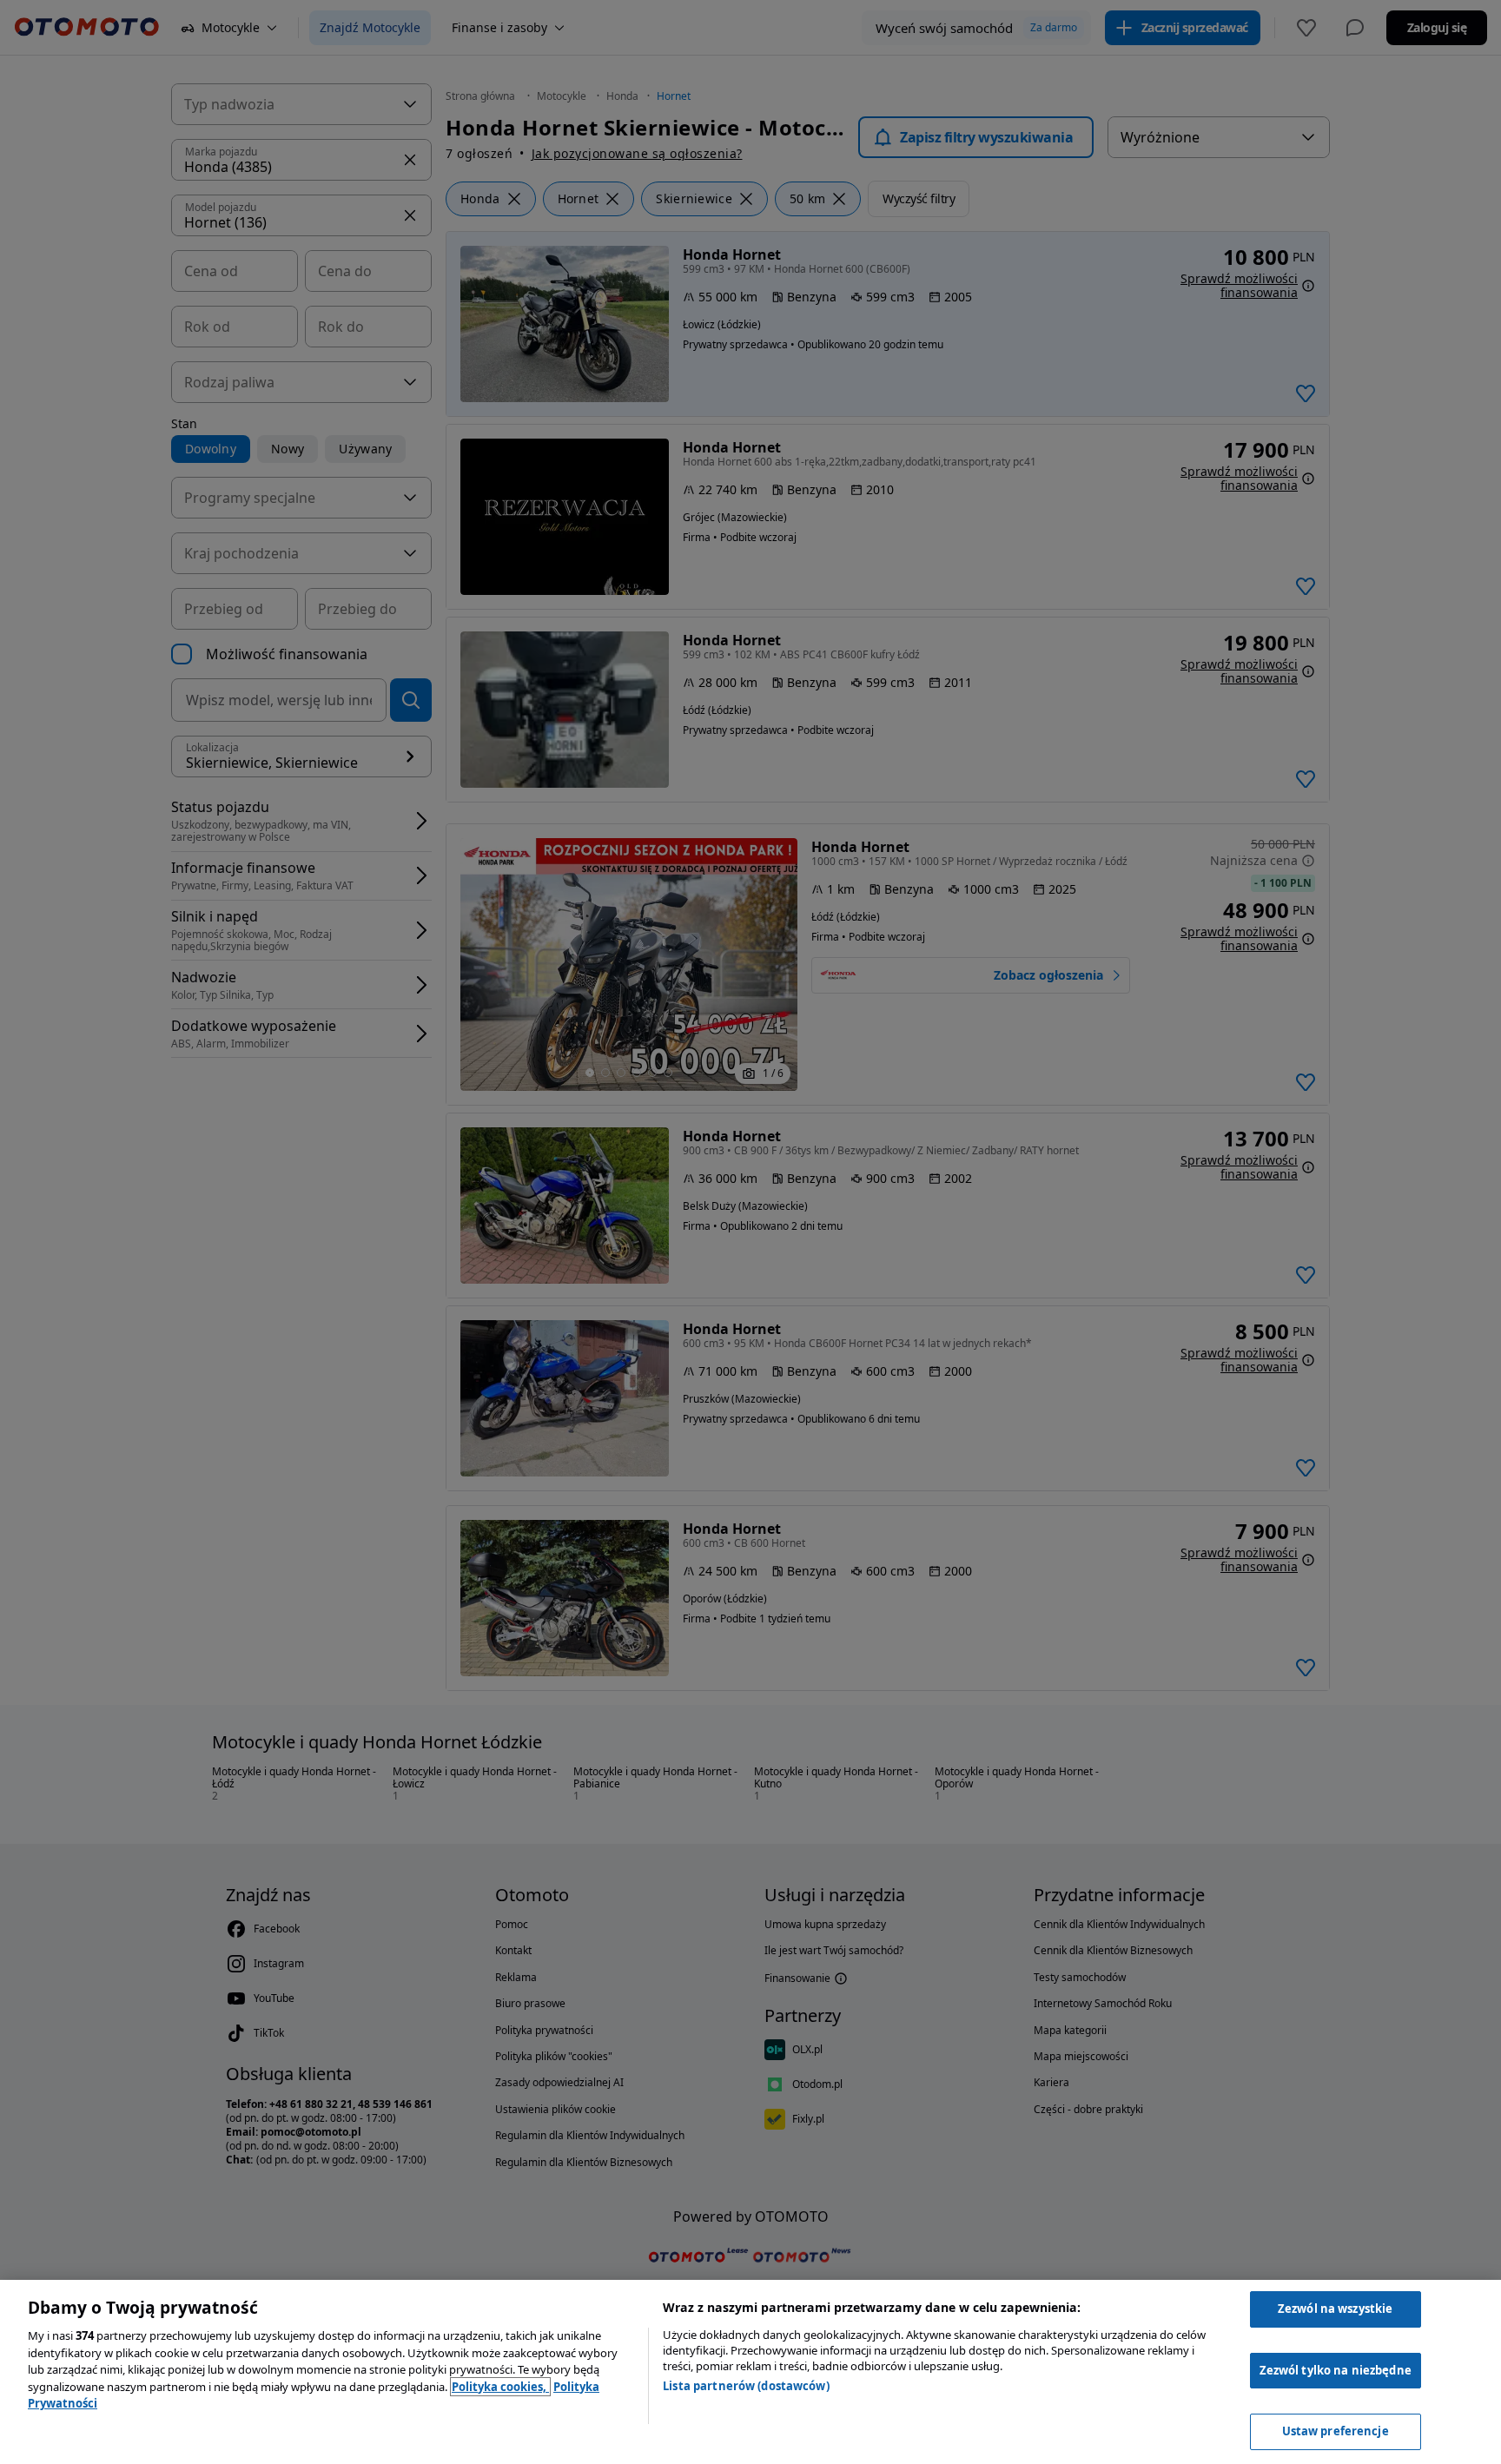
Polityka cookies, (500, 2387)
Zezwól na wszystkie (1335, 2309)
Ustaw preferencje (1336, 2431)
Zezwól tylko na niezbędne (1336, 2370)
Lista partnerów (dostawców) (746, 2386)
